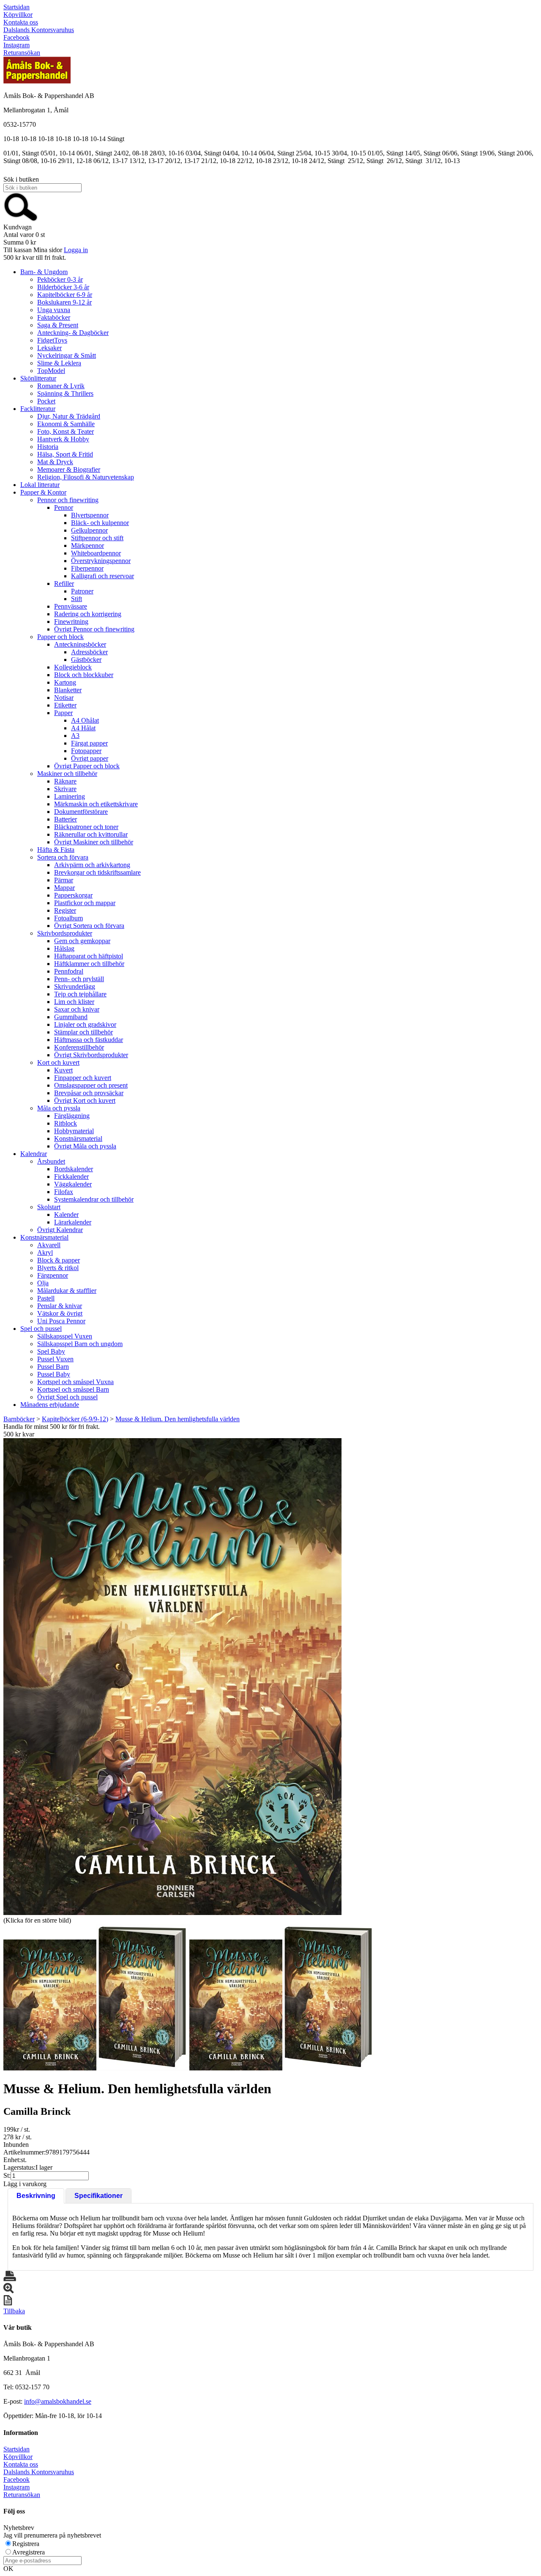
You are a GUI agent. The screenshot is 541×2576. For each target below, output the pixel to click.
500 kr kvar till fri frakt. (35, 257)
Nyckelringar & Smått (67, 355)
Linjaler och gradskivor (85, 1024)
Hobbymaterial (74, 1131)
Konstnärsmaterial (78, 1138)
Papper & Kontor (43, 492)
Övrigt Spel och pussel (67, 1397)
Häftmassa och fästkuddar (89, 1040)
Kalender (66, 1215)
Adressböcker (89, 652)
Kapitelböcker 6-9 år (65, 295)
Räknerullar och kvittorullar (91, 834)
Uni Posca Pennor (61, 1321)
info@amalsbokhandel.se (58, 2401)
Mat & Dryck (55, 462)
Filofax (64, 1192)
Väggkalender (73, 1184)
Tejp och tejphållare (80, 994)
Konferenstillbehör (79, 1047)
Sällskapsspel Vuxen (65, 1336)
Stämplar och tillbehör (83, 1032)
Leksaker (49, 348)
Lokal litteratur (40, 485)
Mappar (64, 888)
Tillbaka (14, 2311)
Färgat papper (89, 743)
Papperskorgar (73, 895)
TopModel (51, 371)
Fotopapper (86, 751)
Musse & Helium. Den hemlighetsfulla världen (178, 1419)
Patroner (82, 591)
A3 (75, 736)
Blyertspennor (90, 515)
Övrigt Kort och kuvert (85, 1100)
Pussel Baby (54, 1374)
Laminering (70, 796)
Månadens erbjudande (50, 1405)
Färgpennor (53, 1275)
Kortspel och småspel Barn (73, 1389)
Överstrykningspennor (101, 561)
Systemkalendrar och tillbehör (94, 1199)
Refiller (64, 583)
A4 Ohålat (85, 720)
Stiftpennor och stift (97, 538)
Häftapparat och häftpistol (89, 956)
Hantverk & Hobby (63, 439)
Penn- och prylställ (79, 979)
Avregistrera (29, 2552)
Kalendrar (34, 1154)
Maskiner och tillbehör (67, 774)
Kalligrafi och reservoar (102, 576)
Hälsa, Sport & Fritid (65, 454)
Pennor (64, 507)
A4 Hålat (83, 728)
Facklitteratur (38, 409)
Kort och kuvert (58, 1062)
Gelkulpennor (89, 530)
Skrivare (65, 789)
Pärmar (64, 880)
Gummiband (71, 1017)
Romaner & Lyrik (61, 386)
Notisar (64, 698)
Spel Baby (51, 1351)
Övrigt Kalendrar (60, 1230)
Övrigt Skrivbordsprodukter (91, 1055)
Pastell (46, 1298)
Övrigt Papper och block (87, 766)
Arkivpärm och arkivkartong (92, 865)
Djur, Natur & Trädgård (69, 416)
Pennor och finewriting (68, 500)
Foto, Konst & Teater (66, 431)
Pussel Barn (53, 1367)
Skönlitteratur (38, 378)
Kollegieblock (73, 667)
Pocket (46, 401)
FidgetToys (52, 340)
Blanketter (68, 690)
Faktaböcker (54, 317)
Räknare (65, 781)
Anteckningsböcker (80, 644)
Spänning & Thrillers (65, 393)
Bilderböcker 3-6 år (63, 287)
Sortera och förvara (63, 857)
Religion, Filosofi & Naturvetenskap (86, 477)
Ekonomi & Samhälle (66, 424)
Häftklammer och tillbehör (89, 964)
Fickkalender (71, 1176)
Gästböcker (86, 660)
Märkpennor (87, 545)
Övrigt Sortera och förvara (89, 926)
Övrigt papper (90, 758)
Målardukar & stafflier (67, 1291)
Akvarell (49, 1245)
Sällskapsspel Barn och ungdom (80, 1344)
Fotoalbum (68, 918)
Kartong (65, 682)
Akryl (45, 1253)
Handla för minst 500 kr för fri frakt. (52, 1430)
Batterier (66, 819)
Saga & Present (58, 325)
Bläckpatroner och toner (86, 827)
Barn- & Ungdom (44, 272)
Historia (48, 447)
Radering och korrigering (88, 614)
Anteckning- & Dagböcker (73, 333)
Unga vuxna (54, 310)
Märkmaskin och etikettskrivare (96, 804)
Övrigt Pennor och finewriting (94, 629)
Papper (63, 713)
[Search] (21, 219)
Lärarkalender (73, 1222)
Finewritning (71, 622)
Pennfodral (69, 971)
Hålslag (64, 948)
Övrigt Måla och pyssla (85, 1146)
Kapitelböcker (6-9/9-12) (75, 1419)
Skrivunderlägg (75, 986)
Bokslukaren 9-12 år (64, 302)
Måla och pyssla (59, 1108)
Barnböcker (19, 1419)
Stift (77, 599)
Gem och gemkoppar (82, 941)
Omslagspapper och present (91, 1085)
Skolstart (49, 1207)
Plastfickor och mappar (85, 903)
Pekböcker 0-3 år (60, 279)
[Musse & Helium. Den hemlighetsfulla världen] (172, 1677)
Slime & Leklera (59, 363)
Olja (43, 1283)
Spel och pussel (41, 1329)
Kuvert (63, 1070)
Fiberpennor (87, 568)
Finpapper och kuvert (83, 1078)
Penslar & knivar (60, 1306)
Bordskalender (74, 1169)
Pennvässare (71, 606)
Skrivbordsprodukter (65, 933)
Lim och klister (74, 1002)
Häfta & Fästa (56, 850)
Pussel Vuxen (55, 1359)
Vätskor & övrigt (60, 1313)
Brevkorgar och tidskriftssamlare (97, 872)
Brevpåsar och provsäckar (89, 1093)
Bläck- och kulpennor (100, 523)
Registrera (26, 2544)
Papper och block (60, 637)
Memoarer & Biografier (69, 469)
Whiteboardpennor (96, 553)
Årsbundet (51, 1161)
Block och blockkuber (84, 675)
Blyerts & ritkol (58, 1268)
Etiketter (65, 705)
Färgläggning (72, 1116)
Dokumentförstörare (81, 812)
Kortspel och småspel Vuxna (75, 1382)
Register (65, 910)
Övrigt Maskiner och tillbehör (94, 842)
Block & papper (59, 1260)
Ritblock (66, 1123)
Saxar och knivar (77, 1009)
